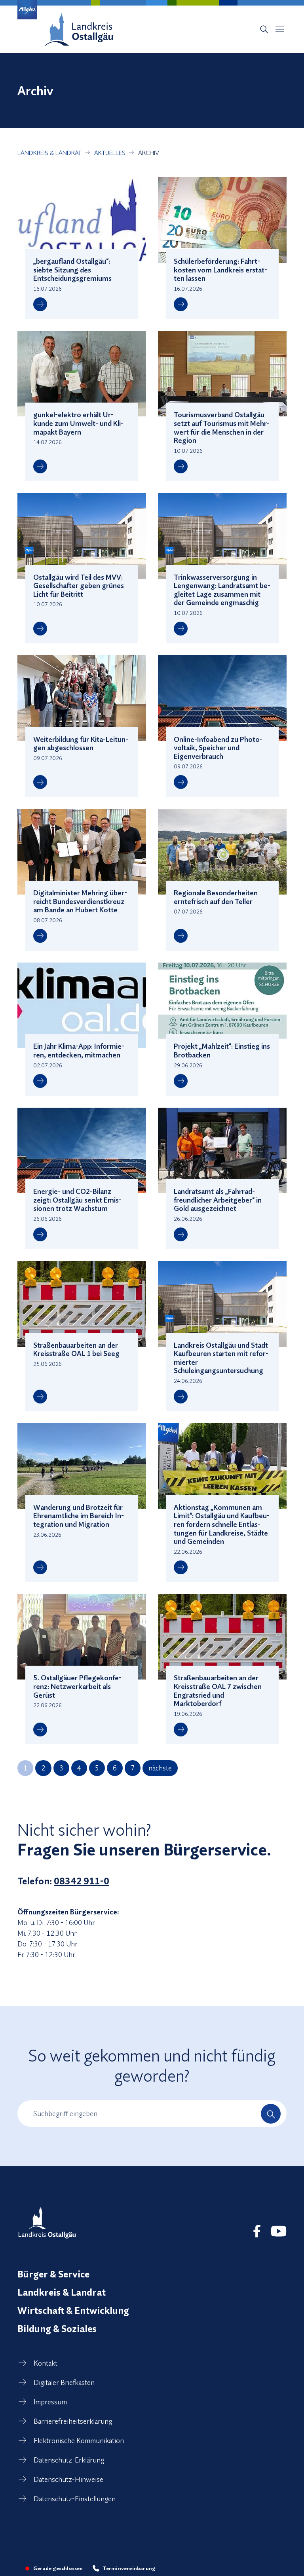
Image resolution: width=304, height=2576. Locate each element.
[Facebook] (257, 2231)
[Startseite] (79, 29)
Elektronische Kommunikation (79, 2441)
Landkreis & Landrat (62, 2292)
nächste (160, 1768)
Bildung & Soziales (57, 2328)
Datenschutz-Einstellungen (75, 2499)
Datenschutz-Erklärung (69, 2460)
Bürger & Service (53, 2274)
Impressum (50, 2402)
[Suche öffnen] (264, 29)
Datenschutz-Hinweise (68, 2479)
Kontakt (46, 2363)
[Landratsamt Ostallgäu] (47, 2222)
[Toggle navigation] (280, 29)
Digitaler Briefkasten (64, 2382)
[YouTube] (279, 2231)
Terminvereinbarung (129, 2568)
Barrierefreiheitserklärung (73, 2421)
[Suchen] (271, 2114)
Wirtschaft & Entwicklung (73, 2310)
